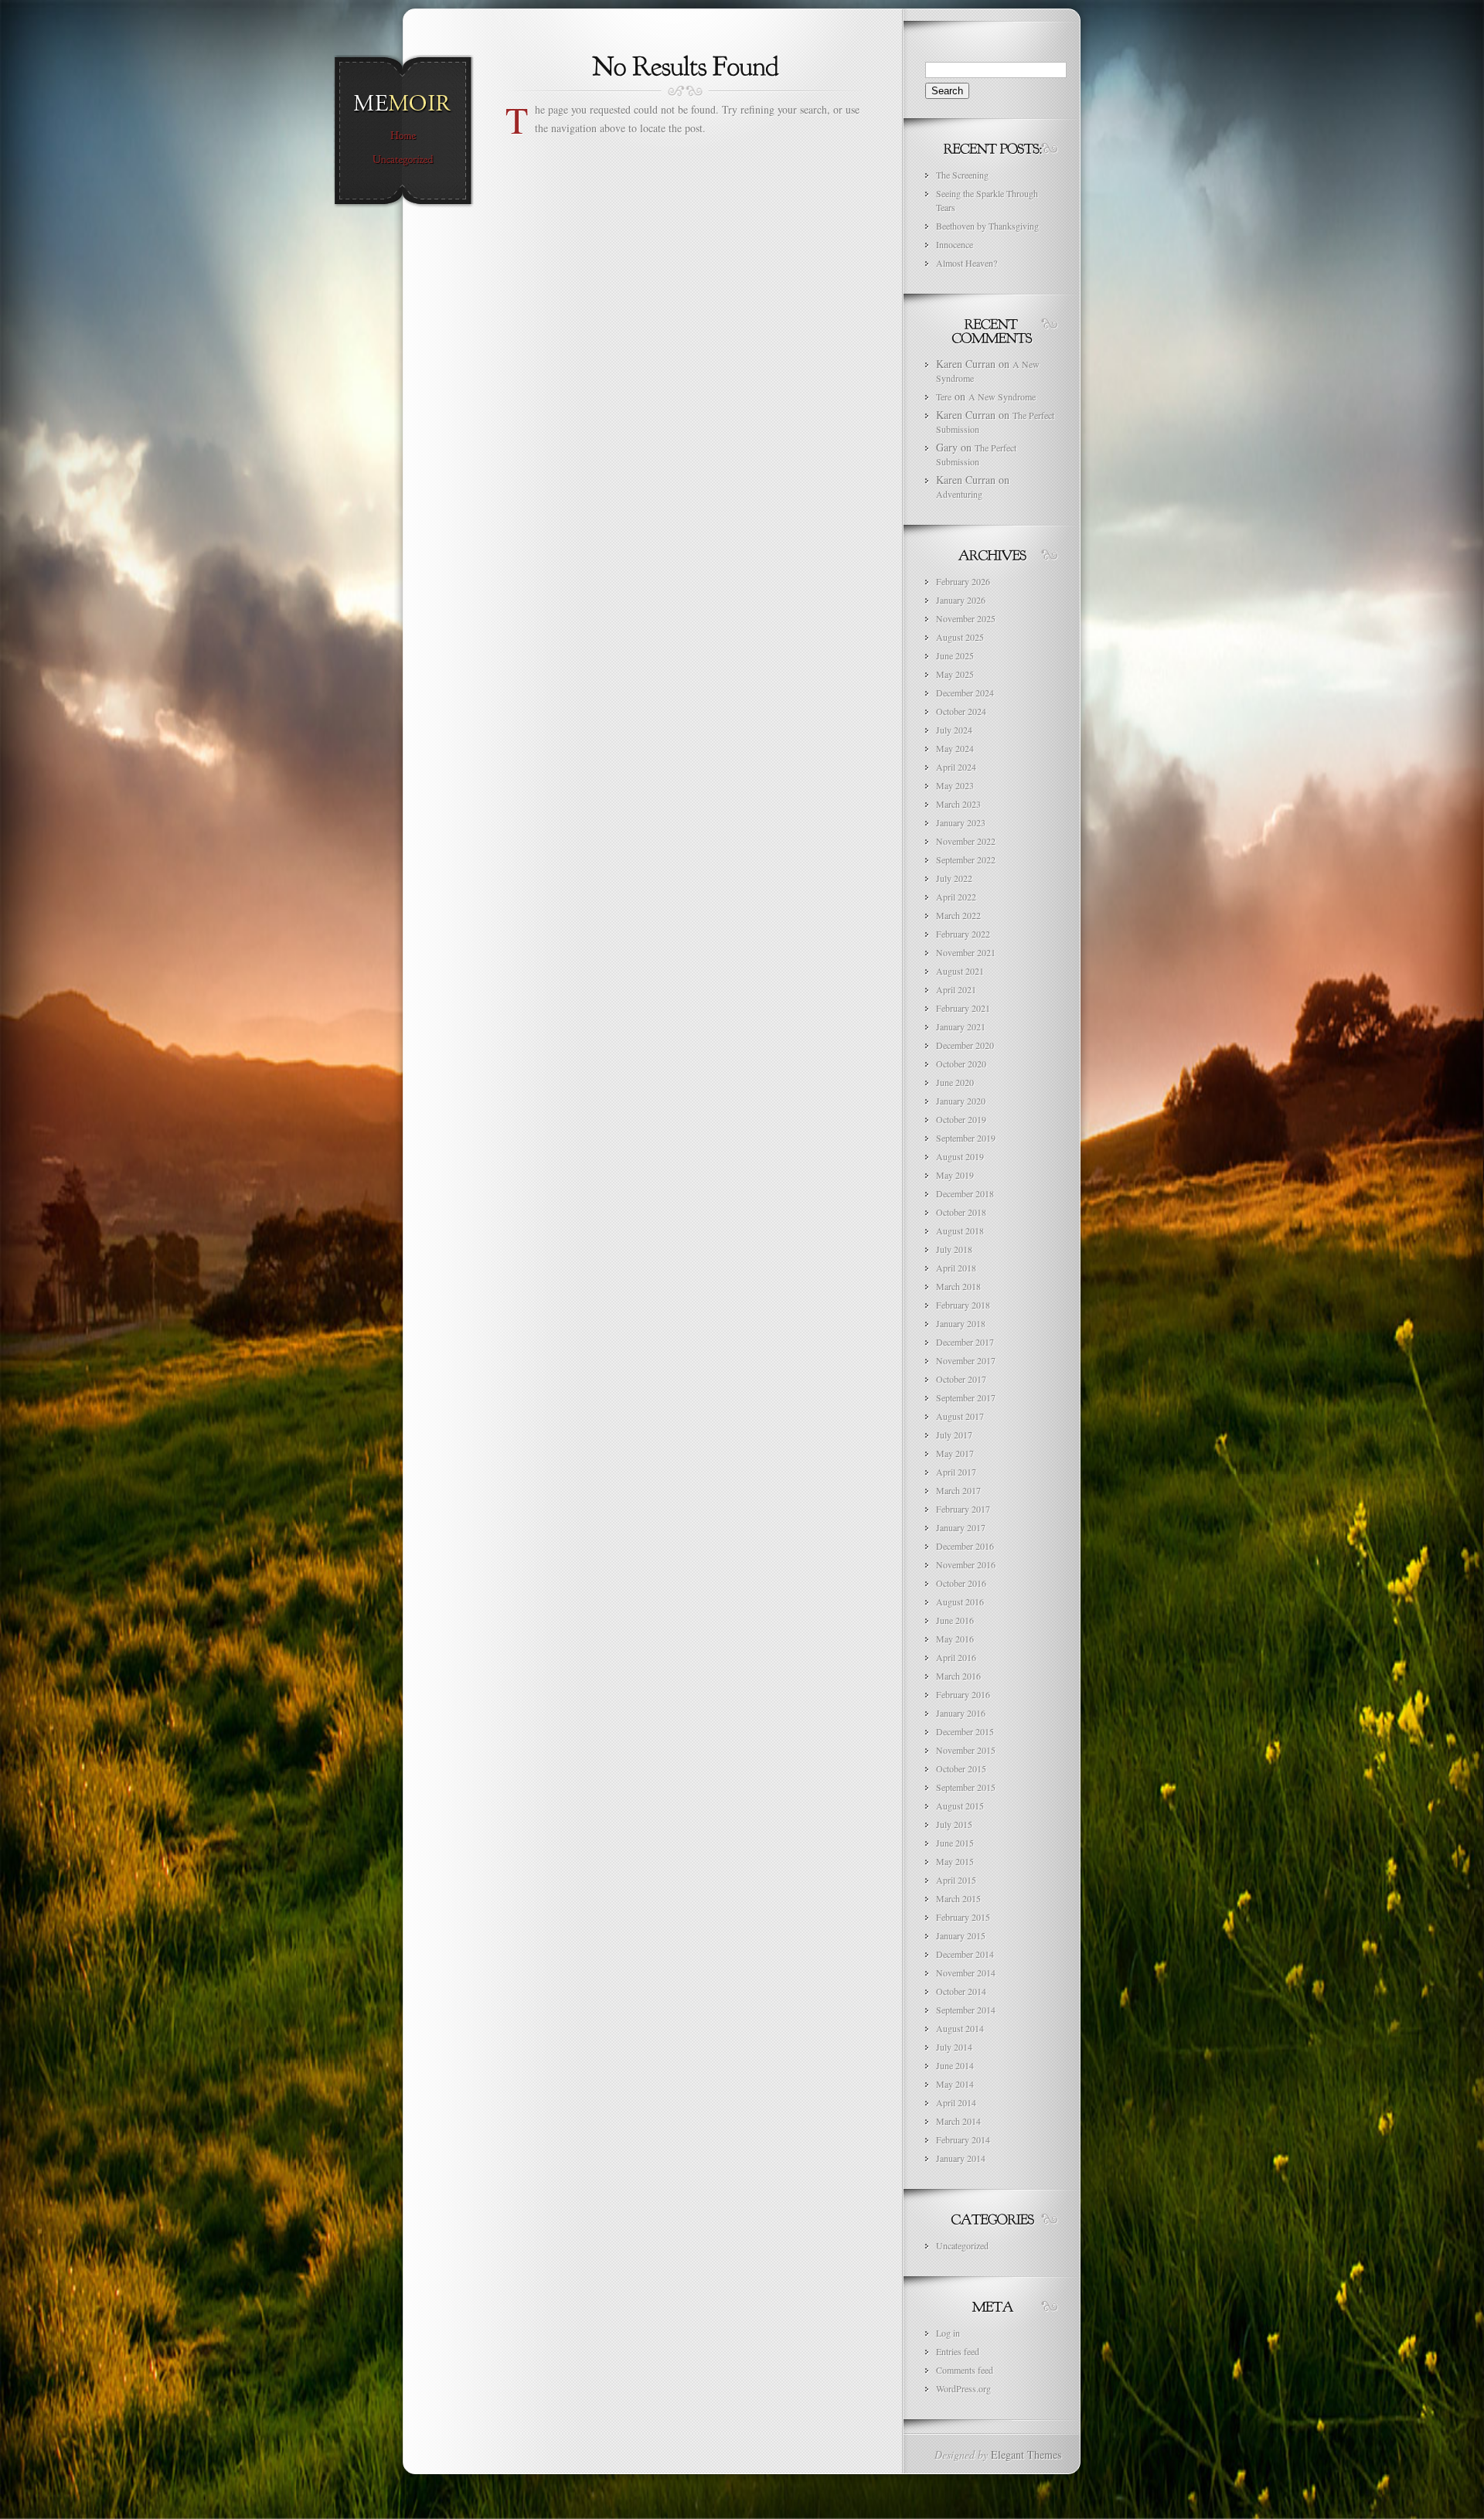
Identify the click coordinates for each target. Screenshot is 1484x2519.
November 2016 (966, 1564)
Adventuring (959, 494)
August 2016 (960, 1602)
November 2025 (966, 618)
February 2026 (963, 581)
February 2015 (963, 1917)
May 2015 (955, 1861)
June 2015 (955, 1843)
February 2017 (963, 1509)
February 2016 (963, 1694)
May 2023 (955, 785)
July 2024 (954, 730)
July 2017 (954, 1435)
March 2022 (958, 915)
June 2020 (955, 1082)
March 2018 (958, 1286)
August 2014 (960, 2028)
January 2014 (961, 2158)
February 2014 (963, 2139)
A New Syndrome (1002, 397)
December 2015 (965, 1731)
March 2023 (958, 804)
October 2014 (961, 1991)
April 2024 (956, 767)
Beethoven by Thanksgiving (987, 226)
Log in (948, 2333)
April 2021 (956, 989)
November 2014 (966, 1973)
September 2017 (966, 1397)
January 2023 (961, 822)
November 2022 (966, 841)
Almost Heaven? (967, 263)
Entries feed (958, 2351)
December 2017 (965, 1342)
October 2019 (961, 1119)
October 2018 (961, 1212)
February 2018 (963, 1305)
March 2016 (958, 1676)
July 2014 (954, 2047)
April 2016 (956, 1657)
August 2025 (960, 637)
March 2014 (958, 2121)
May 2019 (955, 1175)
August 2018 (960, 1231)
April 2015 (956, 1880)
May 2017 (955, 1453)
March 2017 (958, 1490)
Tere (944, 397)
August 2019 (960, 1156)
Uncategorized (962, 2245)
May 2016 (955, 1639)
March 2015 (958, 1898)
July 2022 (954, 878)
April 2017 (956, 1472)
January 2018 (961, 1323)
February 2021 (963, 1008)
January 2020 (961, 1101)
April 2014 (956, 2102)
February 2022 (963, 934)
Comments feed (965, 2370)
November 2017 (966, 1360)
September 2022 (966, 860)
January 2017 (961, 1527)
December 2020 (965, 1045)
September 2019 (966, 1138)
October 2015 (961, 1768)
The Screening (962, 175)
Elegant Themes (1026, 2454)
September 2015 (966, 1787)
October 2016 (961, 1583)
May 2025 (955, 674)
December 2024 (965, 693)
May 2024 (955, 748)
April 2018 (956, 1268)
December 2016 (965, 1546)
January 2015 (961, 1935)
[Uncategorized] (403, 160)
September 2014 (966, 2010)
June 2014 (955, 2065)
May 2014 (955, 2084)
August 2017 (960, 1416)
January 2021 (961, 1026)
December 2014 (965, 1954)
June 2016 (955, 1620)
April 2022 (956, 897)
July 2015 (954, 1824)
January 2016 (961, 1713)
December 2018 (965, 1193)
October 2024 (961, 711)
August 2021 (960, 971)
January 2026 (961, 600)
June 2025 (955, 655)
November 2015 (966, 1750)
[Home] (403, 136)
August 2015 (960, 1806)
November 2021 (966, 952)
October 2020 (961, 1064)
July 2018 (954, 1249)
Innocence (955, 244)
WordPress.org (963, 2388)
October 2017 (961, 1379)
